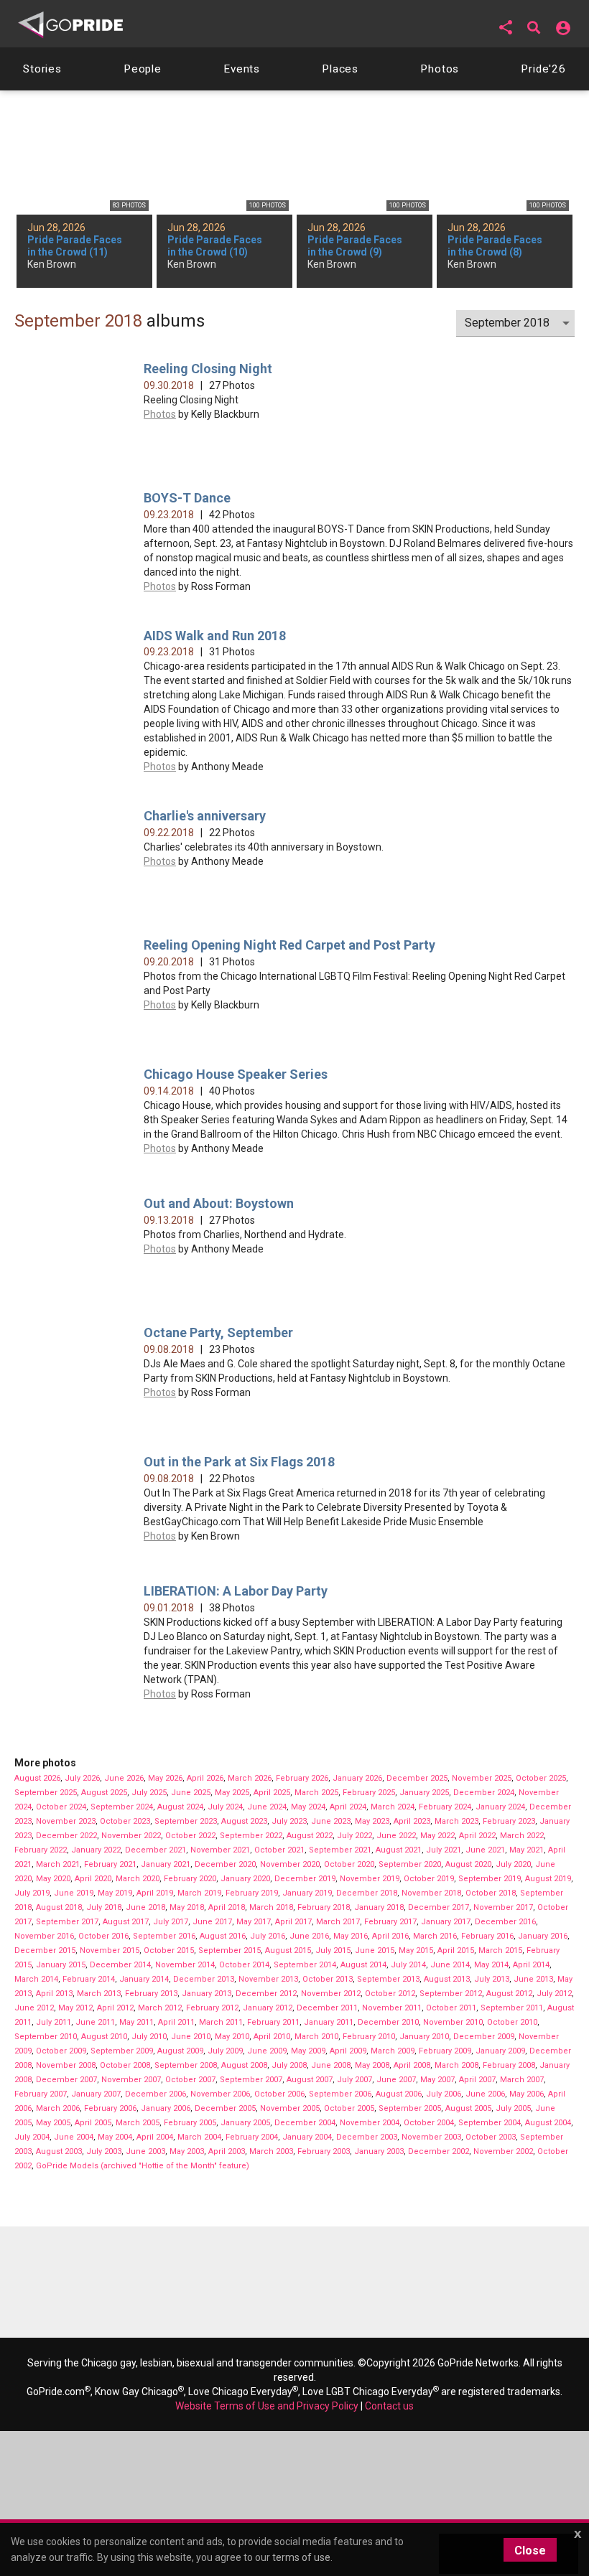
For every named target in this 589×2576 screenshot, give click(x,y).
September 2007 (251, 2080)
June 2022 (396, 1836)
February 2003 (324, 2151)
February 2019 (252, 1893)
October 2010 (512, 2022)
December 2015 (45, 1950)
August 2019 (548, 1879)
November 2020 (290, 1864)
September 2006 (340, 2094)
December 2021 (156, 1850)
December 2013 (204, 1979)
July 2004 (32, 2137)
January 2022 (96, 1850)
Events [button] (242, 69)
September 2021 (340, 1850)
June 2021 (485, 1850)
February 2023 (509, 1821)
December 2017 (439, 1907)
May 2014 (491, 1965)
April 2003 (227, 2151)
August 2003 (59, 2151)
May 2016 (351, 1936)
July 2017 (171, 1922)
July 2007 (354, 2080)
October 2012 (390, 1994)
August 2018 (59, 1907)
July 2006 (444, 2094)
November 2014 (185, 1965)
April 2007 (477, 2080)
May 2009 (308, 2051)
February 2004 (252, 2137)
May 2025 (232, 1793)
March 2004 (199, 2137)
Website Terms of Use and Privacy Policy (267, 2406)
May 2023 (372, 1821)
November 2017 (503, 1907)
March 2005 (138, 2123)
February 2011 (273, 2022)
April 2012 (115, 2008)
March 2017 (338, 1922)
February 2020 (190, 1879)
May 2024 (308, 1807)
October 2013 (328, 1979)
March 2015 (500, 1950)
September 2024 (122, 1807)
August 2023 (244, 1821)
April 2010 (272, 2037)
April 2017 (293, 1922)
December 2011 (327, 2008)
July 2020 (513, 1864)
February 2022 (41, 1850)
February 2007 (41, 2094)
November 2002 (503, 2151)
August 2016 (223, 1936)
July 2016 (268, 1936)
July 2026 (82, 1778)
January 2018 (379, 1907)
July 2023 (289, 1821)
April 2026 (205, 1778)
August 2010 (104, 2037)
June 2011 (95, 2022)
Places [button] (340, 69)
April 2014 (531, 1965)
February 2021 (110, 1864)
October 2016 (103, 1936)
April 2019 (155, 1893)
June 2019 (74, 1893)
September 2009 (122, 2051)
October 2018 (491, 1893)
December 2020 (225, 1864)
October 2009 (61, 2051)
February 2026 (302, 1778)
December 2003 (367, 2137)
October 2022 (190, 1836)
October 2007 (190, 2080)
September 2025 (46, 1793)
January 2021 (166, 1864)
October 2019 (429, 1879)
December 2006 (156, 2094)
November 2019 (370, 1879)
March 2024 (393, 1807)
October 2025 (541, 1778)
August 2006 (399, 2094)
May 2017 (254, 1922)
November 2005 (290, 2108)
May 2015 (416, 1950)
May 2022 (437, 1836)
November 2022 (131, 1836)
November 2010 (453, 2022)
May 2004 (115, 2137)
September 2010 (46, 2037)
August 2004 (548, 2123)
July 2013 (492, 1979)
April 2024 (348, 1807)
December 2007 (66, 2080)
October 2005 (349, 2108)
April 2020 (93, 1879)
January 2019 (307, 1893)
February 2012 (212, 2008)
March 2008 (456, 2065)
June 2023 (331, 1821)
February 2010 (369, 2037)
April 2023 (412, 1821)
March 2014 (36, 1979)
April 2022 (477, 1836)
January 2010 (424, 2037)
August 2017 (126, 1922)
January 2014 (144, 1979)
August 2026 (37, 1778)
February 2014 (89, 1979)
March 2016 (435, 1936)
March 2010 (316, 2037)
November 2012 (331, 1994)
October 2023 (125, 1821)
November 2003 (431, 2137)
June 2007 (396, 2080)
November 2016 (44, 1936)
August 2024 (180, 1807)
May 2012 (75, 2008)
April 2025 (272, 1793)
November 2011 (392, 2008)
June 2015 (375, 1950)
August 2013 (447, 1979)
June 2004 (74, 2137)
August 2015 (288, 1950)
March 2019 (199, 1893)
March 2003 (271, 2151)
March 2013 (99, 1994)
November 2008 (66, 2065)
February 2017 (390, 1922)
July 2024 (225, 1807)
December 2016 (505, 1922)
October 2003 (491, 2137)
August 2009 (180, 2051)
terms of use (301, 2557)
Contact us (389, 2406)
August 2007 (310, 2080)
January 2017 (446, 1922)
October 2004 (429, 2123)
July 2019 (32, 1893)
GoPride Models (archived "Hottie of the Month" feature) (143, 2166)
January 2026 (357, 1778)
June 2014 (450, 1965)
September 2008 (186, 2065)
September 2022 (251, 1836)
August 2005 (468, 2108)
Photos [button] (440, 69)
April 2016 (390, 1936)
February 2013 (151, 1994)
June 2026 (124, 1778)
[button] (506, 27)
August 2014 (363, 1965)
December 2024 (484, 1793)
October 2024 (61, 1807)
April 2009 (348, 2051)
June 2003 (145, 2151)
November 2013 (268, 1979)
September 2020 (410, 1864)
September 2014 (305, 1965)
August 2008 (244, 2065)
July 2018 (104, 1907)
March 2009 (393, 2051)
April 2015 (456, 1950)
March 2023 (456, 1821)
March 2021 (58, 1864)
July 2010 (149, 2037)
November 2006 (220, 2094)
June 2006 (485, 2094)
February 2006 (110, 2108)
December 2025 (417, 1778)
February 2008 (509, 2065)
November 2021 (220, 1850)
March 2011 (221, 2022)
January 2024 (500, 1807)
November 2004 (370, 2123)
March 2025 (316, 1793)
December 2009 (484, 2037)
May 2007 (437, 2080)
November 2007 (131, 2080)
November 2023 (66, 1821)
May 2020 (53, 1879)
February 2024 (445, 1807)
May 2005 (53, 2123)
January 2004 (307, 2137)
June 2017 (212, 1922)
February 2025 (369, 1793)
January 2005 (245, 2123)
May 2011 (136, 2022)
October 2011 (451, 2008)
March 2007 (522, 2080)
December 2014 (120, 1965)
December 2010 (388, 2022)
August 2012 (509, 1994)
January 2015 (61, 1965)
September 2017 (67, 1922)
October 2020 (349, 1864)
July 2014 (408, 1965)
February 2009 (445, 2051)
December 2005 (225, 2108)
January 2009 (500, 2051)
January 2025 (424, 1793)
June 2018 (145, 1907)
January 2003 (379, 2151)
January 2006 (166, 2108)
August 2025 (104, 1793)
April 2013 (54, 1994)
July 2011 (54, 2022)
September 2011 (512, 2008)
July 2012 (554, 1994)
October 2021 (279, 1850)
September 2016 (164, 1936)
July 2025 (149, 1793)
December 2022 (66, 1836)
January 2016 (543, 1936)
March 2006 (58, 2108)
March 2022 (522, 1836)
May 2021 (527, 1850)
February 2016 (487, 1936)
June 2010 (191, 2037)
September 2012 (451, 1994)
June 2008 (331, 2065)
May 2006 (527, 2094)
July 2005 (513, 2108)
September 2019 (490, 1879)
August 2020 (468, 1864)
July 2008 (289, 2065)
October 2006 (279, 2094)
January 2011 (329, 2022)
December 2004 (305, 2123)
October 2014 (244, 1965)
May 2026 (165, 1778)
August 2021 (399, 1850)
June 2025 (191, 1793)
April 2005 (93, 2123)
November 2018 (431, 1893)
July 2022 (354, 1836)
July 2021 (444, 1850)
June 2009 (267, 2051)
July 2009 (225, 2051)
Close (530, 2551)
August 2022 (310, 1836)
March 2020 (138, 1879)
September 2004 (490, 2123)
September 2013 (388, 1979)
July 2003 (104, 2151)
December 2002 (439, 2151)
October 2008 (125, 2065)
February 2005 (190, 2123)
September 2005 (410, 2108)
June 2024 (267, 1807)
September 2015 (229, 1950)
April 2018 (227, 1907)
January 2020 (245, 1879)
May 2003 (187, 2151)
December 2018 (367, 1893)
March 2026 (250, 1778)
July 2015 (333, 1950)
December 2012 (266, 1994)
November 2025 (482, 1778)
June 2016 (309, 1936)
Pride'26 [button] (543, 69)
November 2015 (110, 1950)
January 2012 (268, 2008)
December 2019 (305, 1879)
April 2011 (176, 2022)
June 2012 (34, 2008)
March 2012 (160, 2008)
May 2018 (187, 1907)
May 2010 (232, 2037)
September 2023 (186, 1821)
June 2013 (533, 1979)
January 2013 (207, 1994)
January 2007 (96, 2094)
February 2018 (324, 1907)
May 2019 (115, 1893)
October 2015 (169, 1950)
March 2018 (271, 1907)
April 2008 (412, 2065)
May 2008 (372, 2065)
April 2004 (155, 2137)
